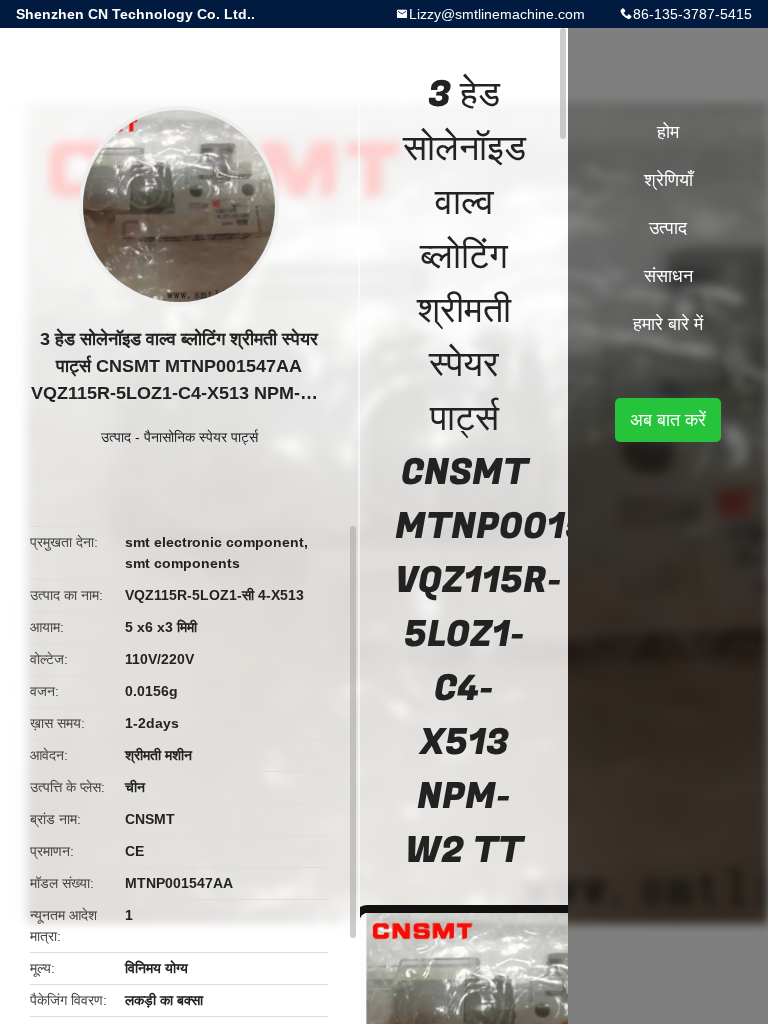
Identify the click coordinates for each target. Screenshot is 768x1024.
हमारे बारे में (668, 324)
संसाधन (668, 276)
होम (668, 132)
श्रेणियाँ (668, 180)
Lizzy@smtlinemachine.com (497, 14)
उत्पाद (116, 437)
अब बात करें (668, 420)
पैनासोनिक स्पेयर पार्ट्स (201, 437)
